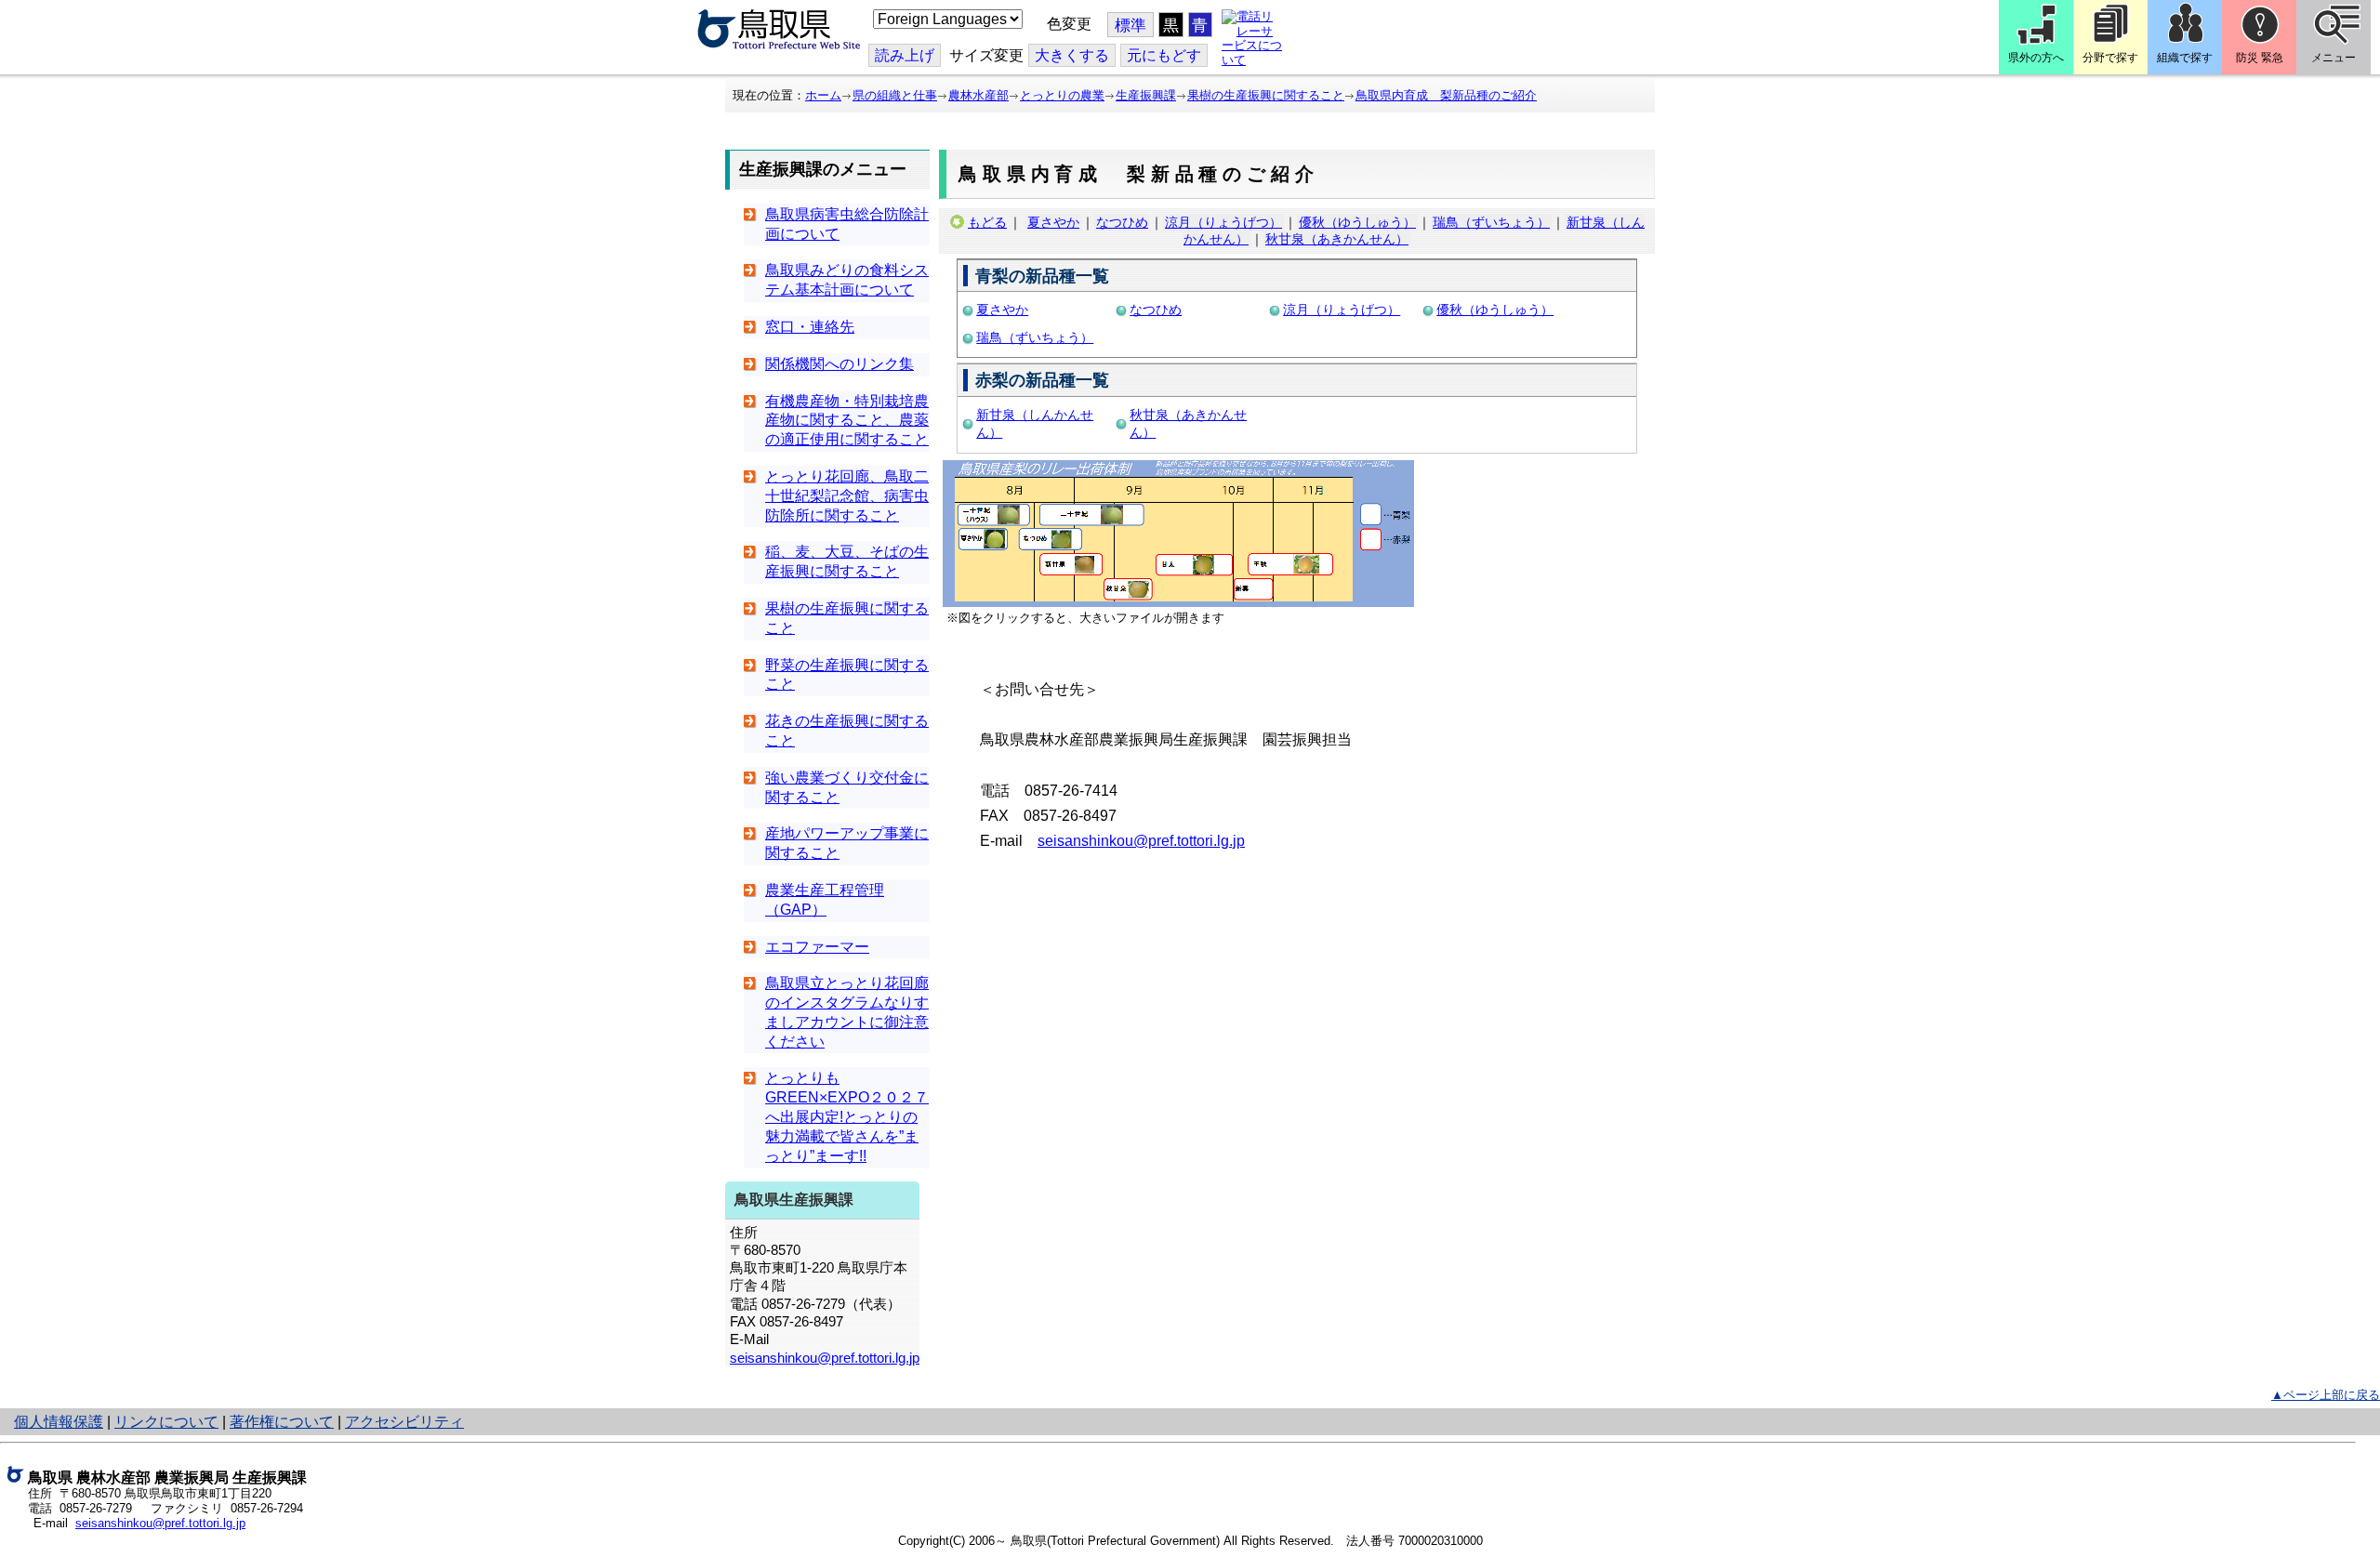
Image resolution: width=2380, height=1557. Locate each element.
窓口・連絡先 (810, 327)
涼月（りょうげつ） (1223, 222)
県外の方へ (2036, 58)
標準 (1130, 26)
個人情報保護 (59, 1422)
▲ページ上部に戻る (2326, 1395)
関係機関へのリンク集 (840, 364)
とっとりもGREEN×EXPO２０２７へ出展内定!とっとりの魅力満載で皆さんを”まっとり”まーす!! (847, 1116)
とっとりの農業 (1062, 95)
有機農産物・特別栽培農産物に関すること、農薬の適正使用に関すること (847, 421)
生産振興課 (1146, 95)
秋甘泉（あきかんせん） (1337, 239)
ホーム (823, 95)
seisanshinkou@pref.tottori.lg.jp (825, 1358)
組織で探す (2185, 58)
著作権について (282, 1422)
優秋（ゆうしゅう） (1357, 222)
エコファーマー (817, 947)
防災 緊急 (2260, 58)
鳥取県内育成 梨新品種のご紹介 (1446, 95)
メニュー (2334, 58)
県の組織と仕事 (895, 95)
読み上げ (905, 55)
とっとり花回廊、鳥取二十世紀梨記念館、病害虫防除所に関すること (847, 496)
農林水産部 (978, 95)
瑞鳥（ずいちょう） (1491, 222)
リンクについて (166, 1422)
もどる (987, 222)
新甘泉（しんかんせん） (1035, 424)
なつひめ (1122, 222)
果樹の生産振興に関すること (1266, 95)
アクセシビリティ (404, 1422)
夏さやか (1053, 222)
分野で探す (2110, 58)
